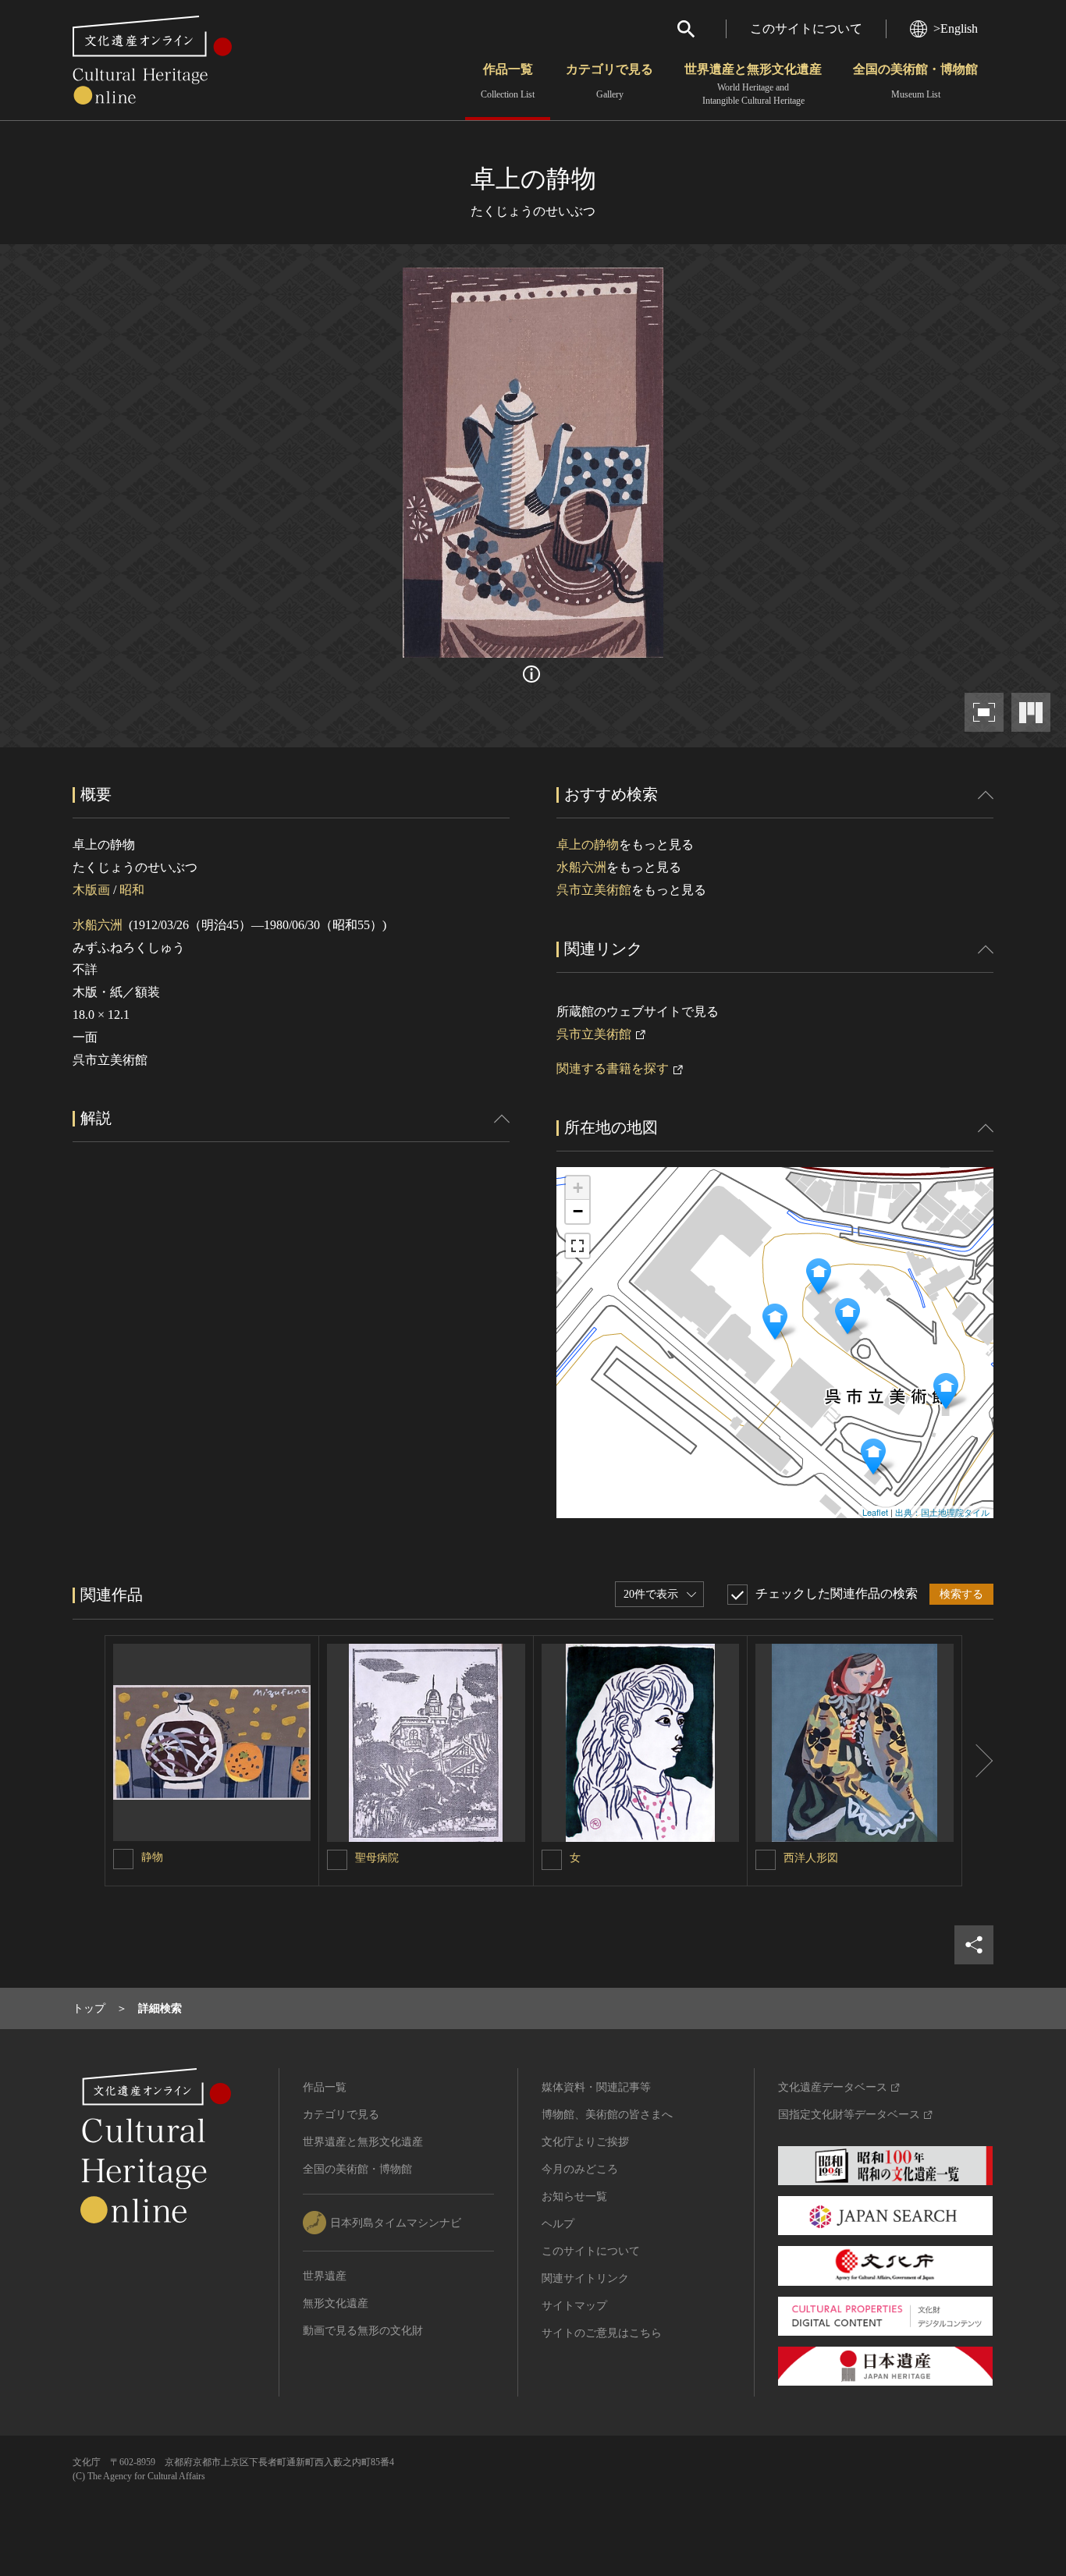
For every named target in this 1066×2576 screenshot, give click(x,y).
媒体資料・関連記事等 (596, 2087)
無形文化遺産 (336, 2303)
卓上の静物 (588, 844)
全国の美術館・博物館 (915, 81)
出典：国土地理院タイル (942, 1512)
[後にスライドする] (978, 1761)
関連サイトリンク (585, 2278)
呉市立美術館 (594, 890)
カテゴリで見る (609, 81)
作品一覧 (508, 81)
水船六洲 (98, 925)
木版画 (91, 890)
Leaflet (875, 1512)
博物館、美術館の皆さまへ (607, 2115)
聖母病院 (377, 1858)
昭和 (132, 890)
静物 (152, 1857)
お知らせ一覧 (574, 2196)
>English (956, 28)
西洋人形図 (811, 1858)
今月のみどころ (580, 2169)
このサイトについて (806, 28)
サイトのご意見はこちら (602, 2333)
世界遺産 (325, 2276)
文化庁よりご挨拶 (585, 2142)
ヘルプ (558, 2224)
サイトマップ (574, 2306)
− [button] (578, 1211)
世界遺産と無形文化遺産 (753, 84)
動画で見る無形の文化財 (363, 2331)
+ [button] (578, 1188)
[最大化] (577, 1246)
